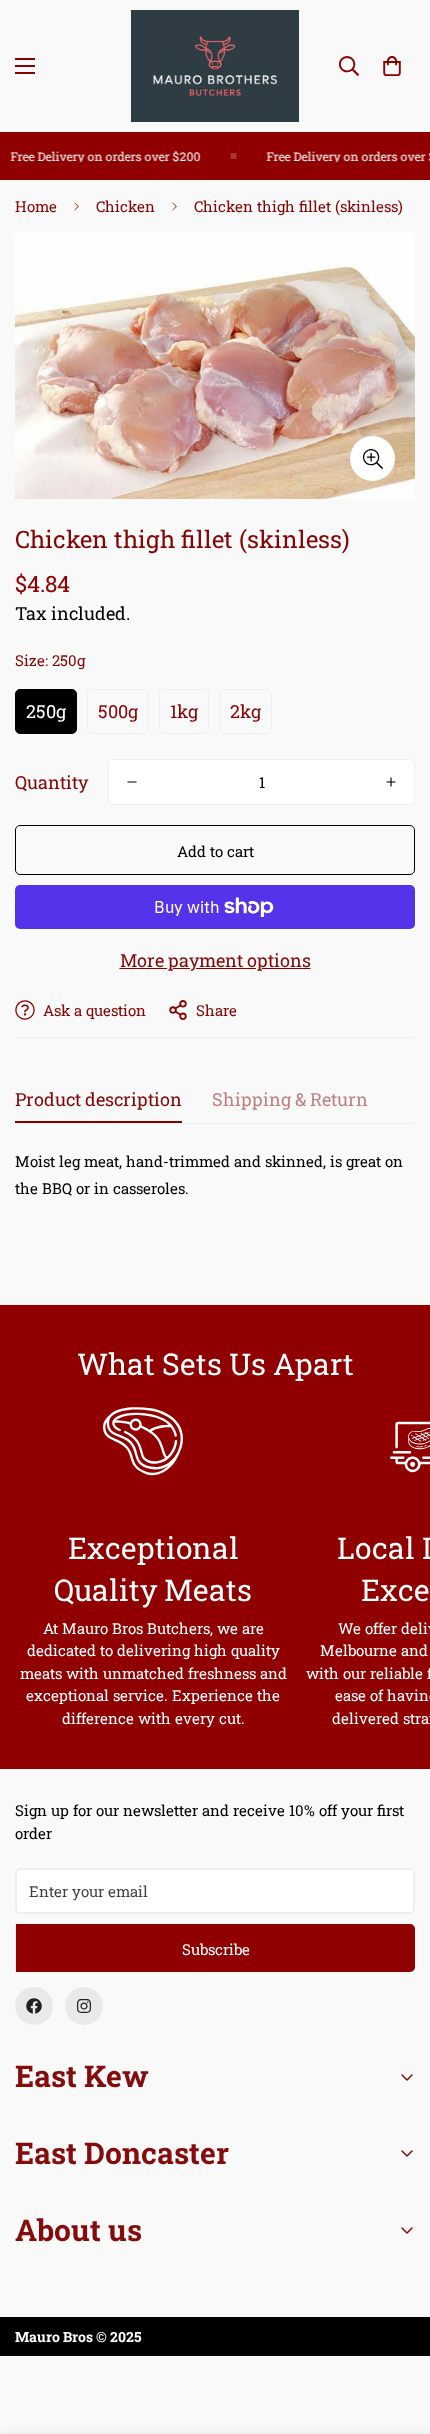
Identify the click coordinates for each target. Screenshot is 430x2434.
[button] (392, 66)
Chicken (125, 206)
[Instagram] (84, 2006)
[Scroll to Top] (394, 2328)
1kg (184, 711)
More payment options (215, 960)
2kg (245, 711)
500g (118, 711)
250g (46, 711)
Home (36, 206)
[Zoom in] (372, 458)
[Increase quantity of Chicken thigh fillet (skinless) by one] (391, 782)
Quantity (51, 782)
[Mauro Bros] (215, 66)
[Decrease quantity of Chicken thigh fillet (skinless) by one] (132, 782)
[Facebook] (34, 2006)
